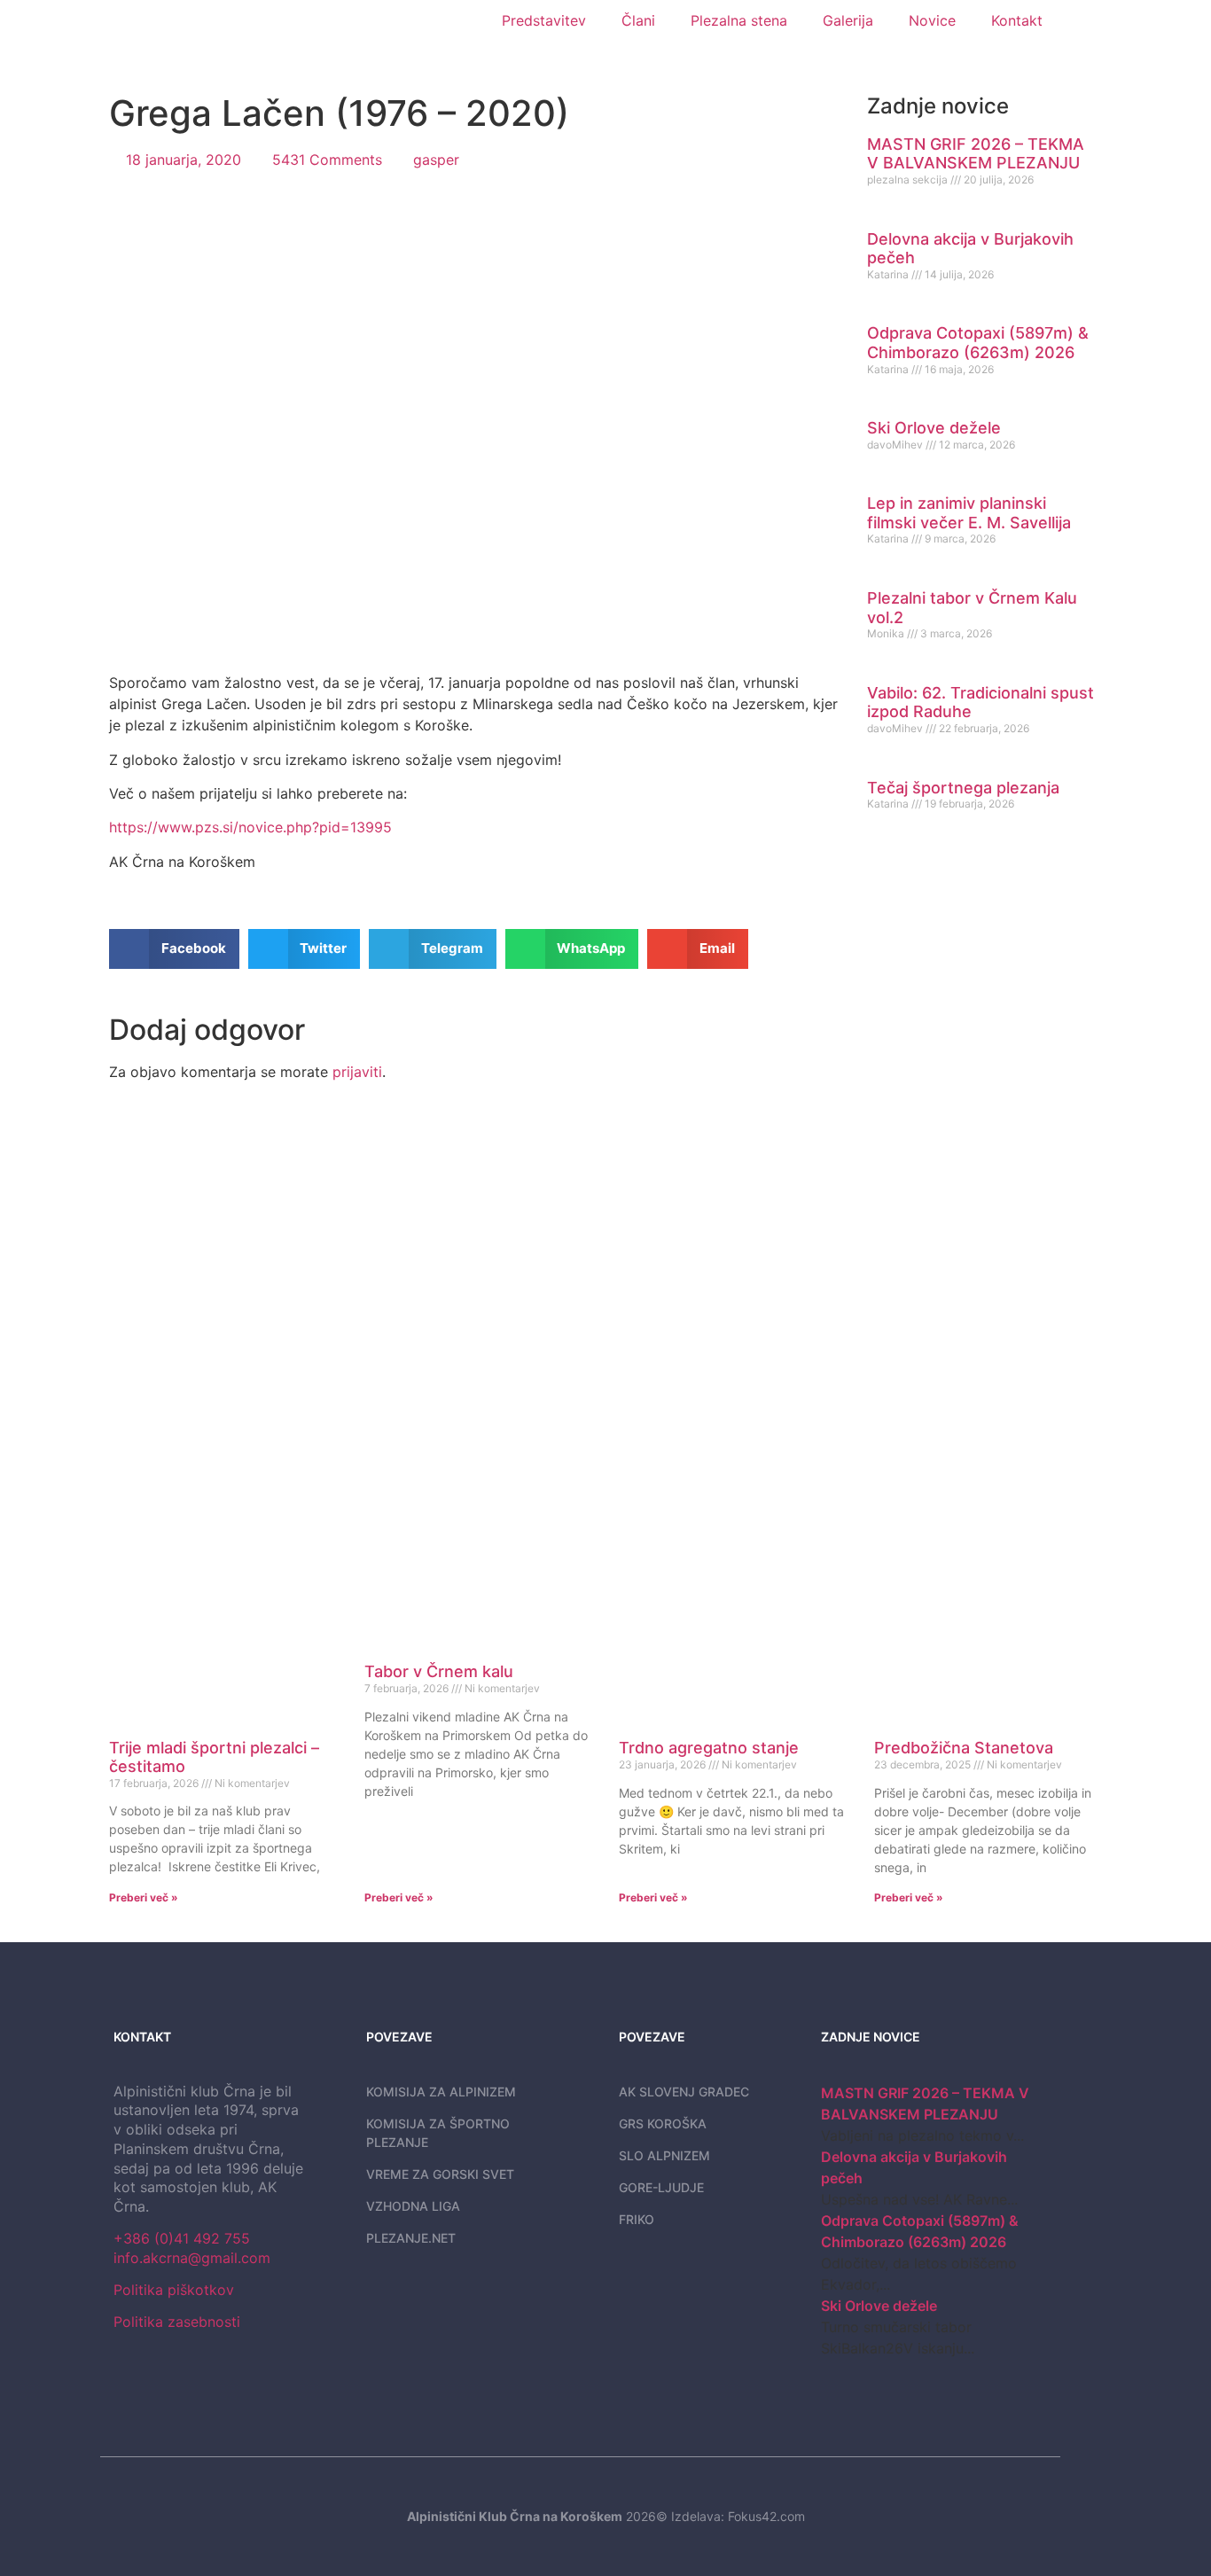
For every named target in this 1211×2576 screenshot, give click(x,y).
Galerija (848, 20)
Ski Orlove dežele (934, 428)
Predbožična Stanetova (964, 1748)
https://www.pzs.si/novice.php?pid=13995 (250, 827)
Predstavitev (544, 20)
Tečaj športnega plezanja (963, 788)
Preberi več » (144, 1897)
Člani (638, 20)
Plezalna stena (739, 20)
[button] (174, 949)
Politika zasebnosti (177, 2322)
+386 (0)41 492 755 (182, 2238)
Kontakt (1017, 20)
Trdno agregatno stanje (709, 1748)
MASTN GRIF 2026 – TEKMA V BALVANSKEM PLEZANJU (976, 154)
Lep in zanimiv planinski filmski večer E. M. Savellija (969, 513)
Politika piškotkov (174, 2290)
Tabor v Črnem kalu (439, 1671)
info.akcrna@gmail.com (192, 2258)
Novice (932, 20)
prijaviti (357, 1072)
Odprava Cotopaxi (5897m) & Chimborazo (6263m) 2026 (978, 343)
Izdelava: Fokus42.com (738, 2516)
